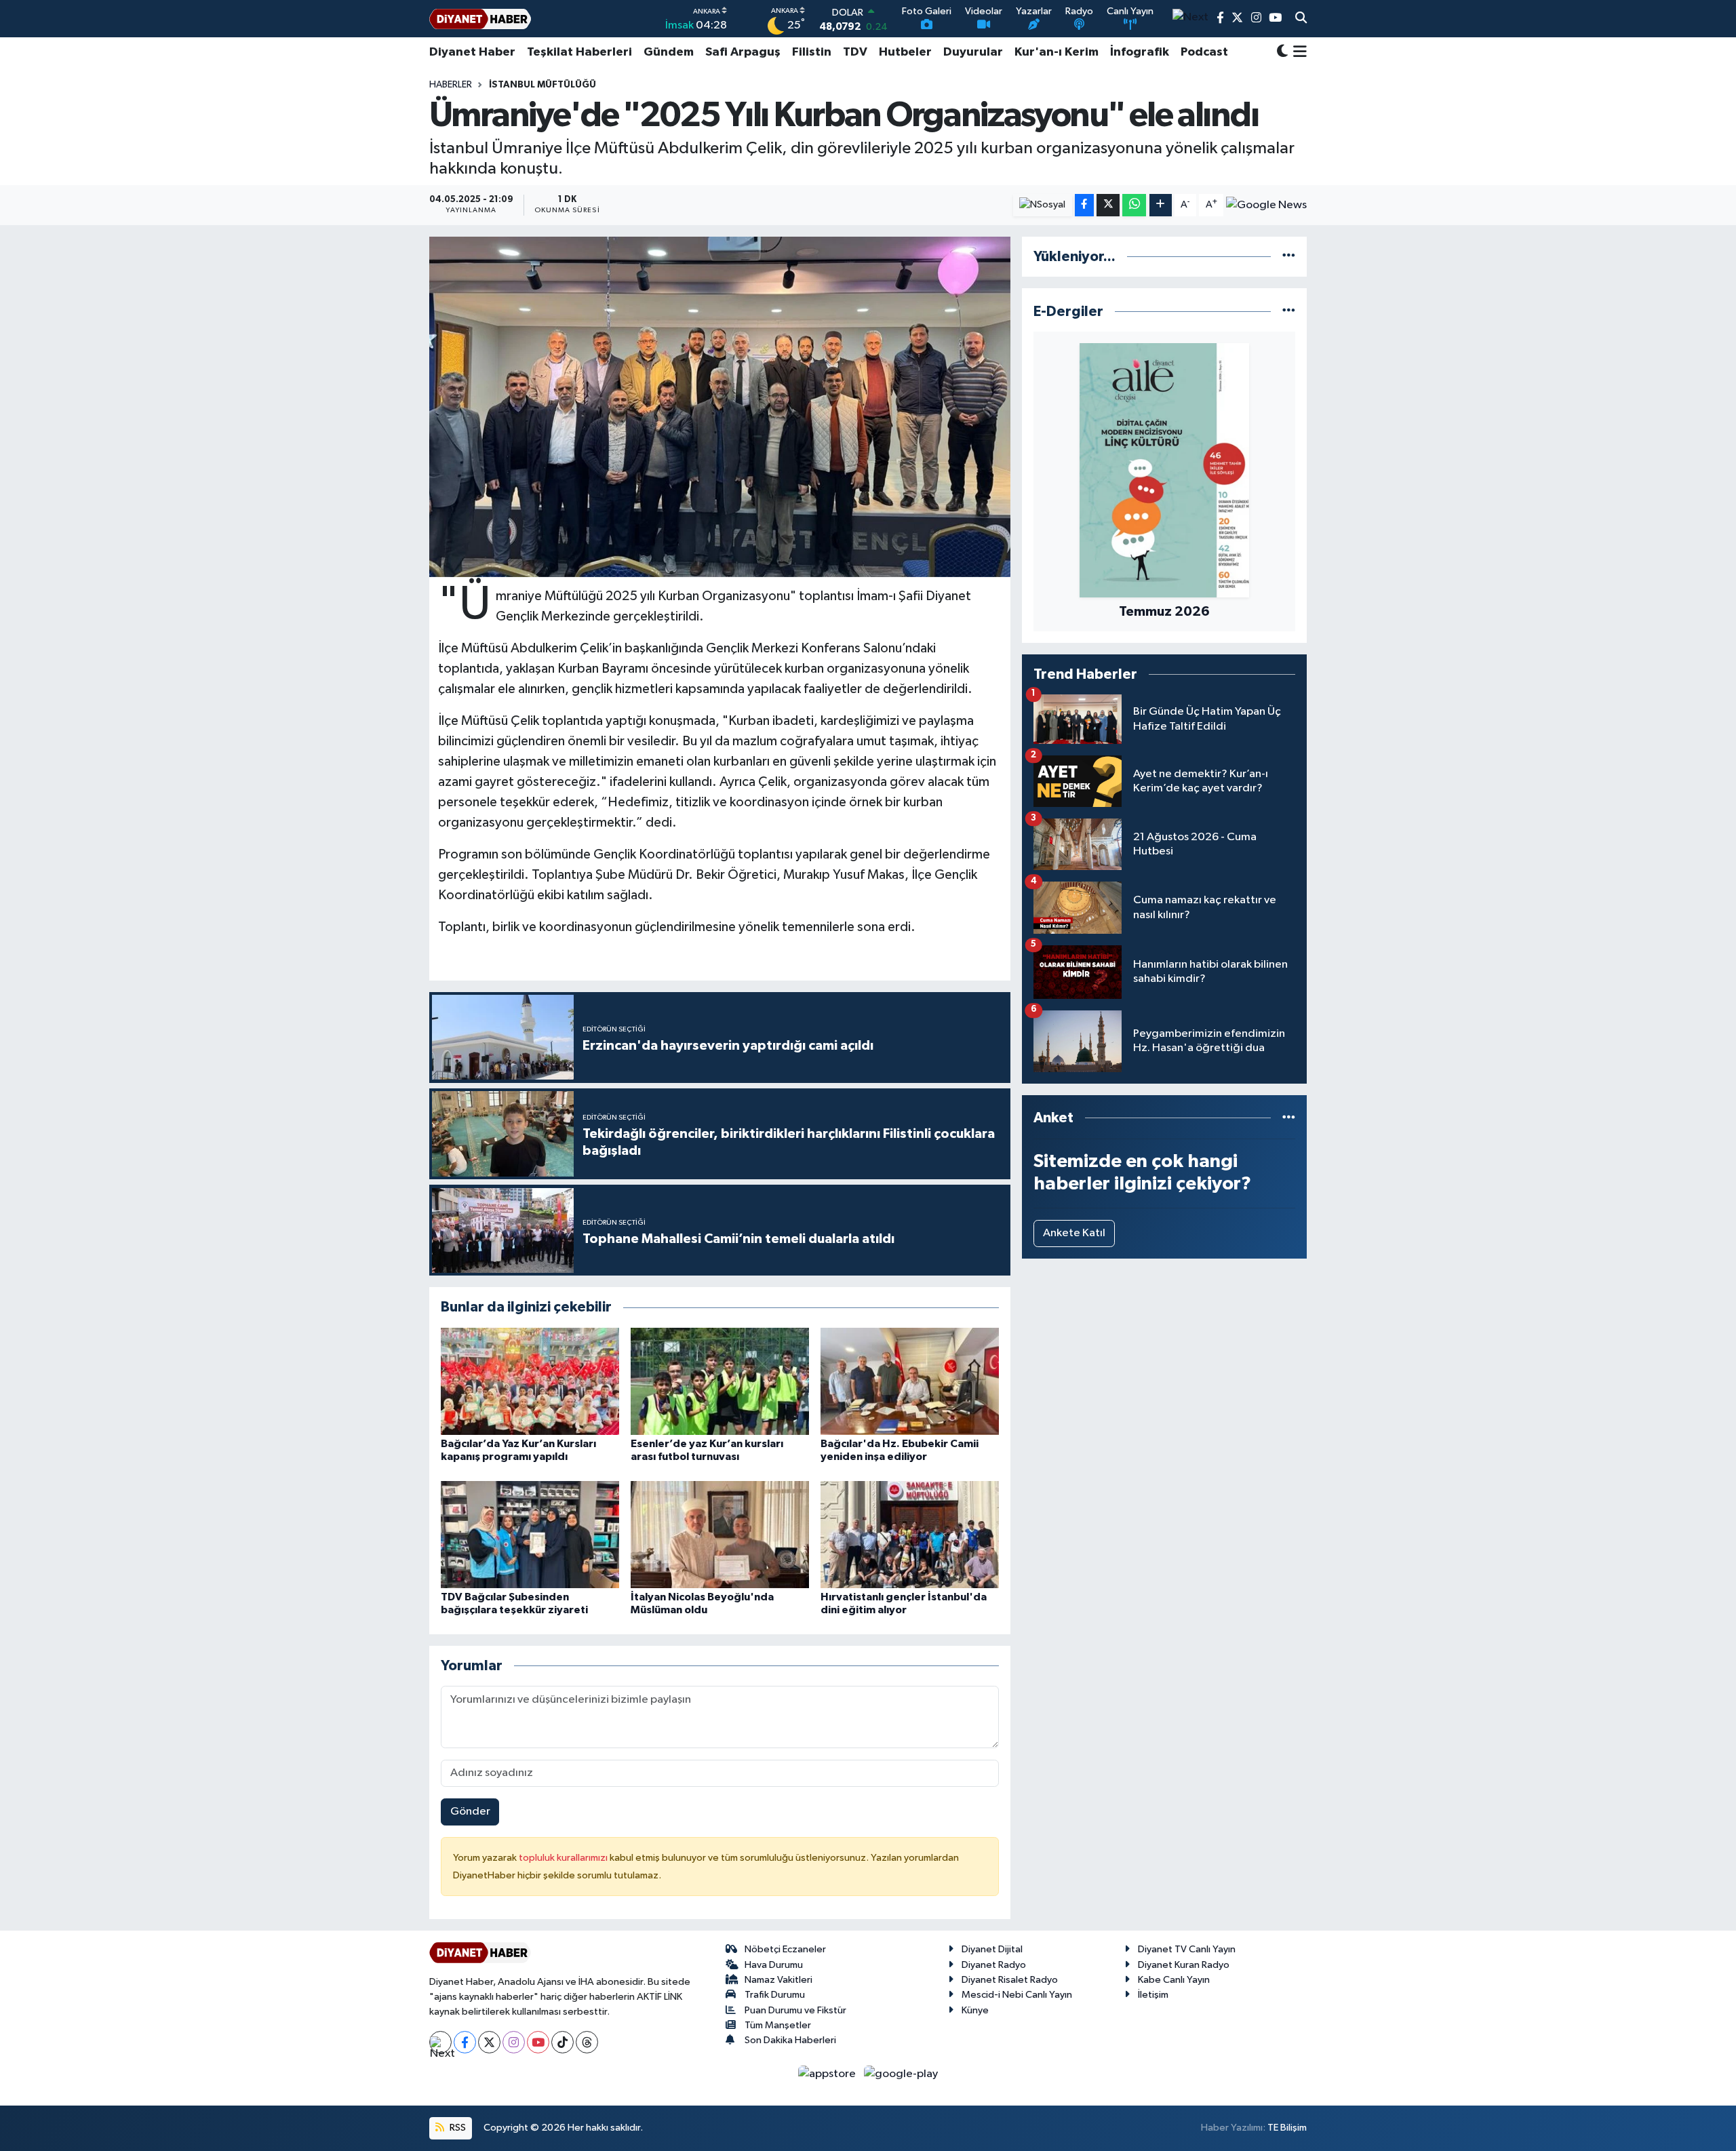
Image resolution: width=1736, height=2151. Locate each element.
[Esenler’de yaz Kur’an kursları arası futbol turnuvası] (720, 1381)
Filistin (812, 52)
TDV (855, 52)
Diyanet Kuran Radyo (1184, 1965)
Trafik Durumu (775, 1995)
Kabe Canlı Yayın (1174, 1980)
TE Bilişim (1287, 2128)
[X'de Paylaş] (1108, 205)
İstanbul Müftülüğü (542, 85)
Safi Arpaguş (743, 52)
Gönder (470, 1812)
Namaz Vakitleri (778, 1980)
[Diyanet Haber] (480, 19)
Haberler (451, 85)
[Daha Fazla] (1161, 205)
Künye (975, 2010)
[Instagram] (514, 2042)
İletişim (1153, 1995)
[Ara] (1301, 19)
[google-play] (901, 2073)
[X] (489, 2042)
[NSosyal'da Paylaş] (1043, 205)
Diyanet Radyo (994, 1965)
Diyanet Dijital (992, 1949)
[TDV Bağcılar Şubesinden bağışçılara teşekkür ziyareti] (530, 1534)
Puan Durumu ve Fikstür (795, 2010)
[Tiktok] (563, 2042)
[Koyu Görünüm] (1282, 53)
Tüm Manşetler (778, 2025)
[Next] (440, 2042)
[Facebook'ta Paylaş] (1084, 205)
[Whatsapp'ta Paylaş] (1134, 205)
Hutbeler (905, 52)
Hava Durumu (774, 1965)
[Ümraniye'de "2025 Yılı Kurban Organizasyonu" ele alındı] (720, 407)
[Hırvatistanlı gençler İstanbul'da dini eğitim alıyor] (910, 1534)
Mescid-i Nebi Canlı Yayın (1017, 1995)
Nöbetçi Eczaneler (785, 1949)
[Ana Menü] (1298, 52)
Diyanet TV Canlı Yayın (1187, 1949)
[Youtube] (538, 2042)
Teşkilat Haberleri (579, 52)
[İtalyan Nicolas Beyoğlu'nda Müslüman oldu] (720, 1534)
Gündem (669, 52)
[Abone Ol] (1266, 205)
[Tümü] (1289, 257)
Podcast (1204, 52)
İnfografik (1140, 52)
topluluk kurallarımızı (564, 1858)
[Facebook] (465, 2042)
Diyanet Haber (472, 52)
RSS (457, 2128)
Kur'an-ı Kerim (1057, 52)
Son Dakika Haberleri (790, 2040)
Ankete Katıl (1074, 1233)
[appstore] (828, 2073)
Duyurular (973, 52)
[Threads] (587, 2042)
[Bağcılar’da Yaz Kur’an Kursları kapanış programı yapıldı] (530, 1381)
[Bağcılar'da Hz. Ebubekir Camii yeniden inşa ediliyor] (910, 1381)
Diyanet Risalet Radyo (1010, 1980)
